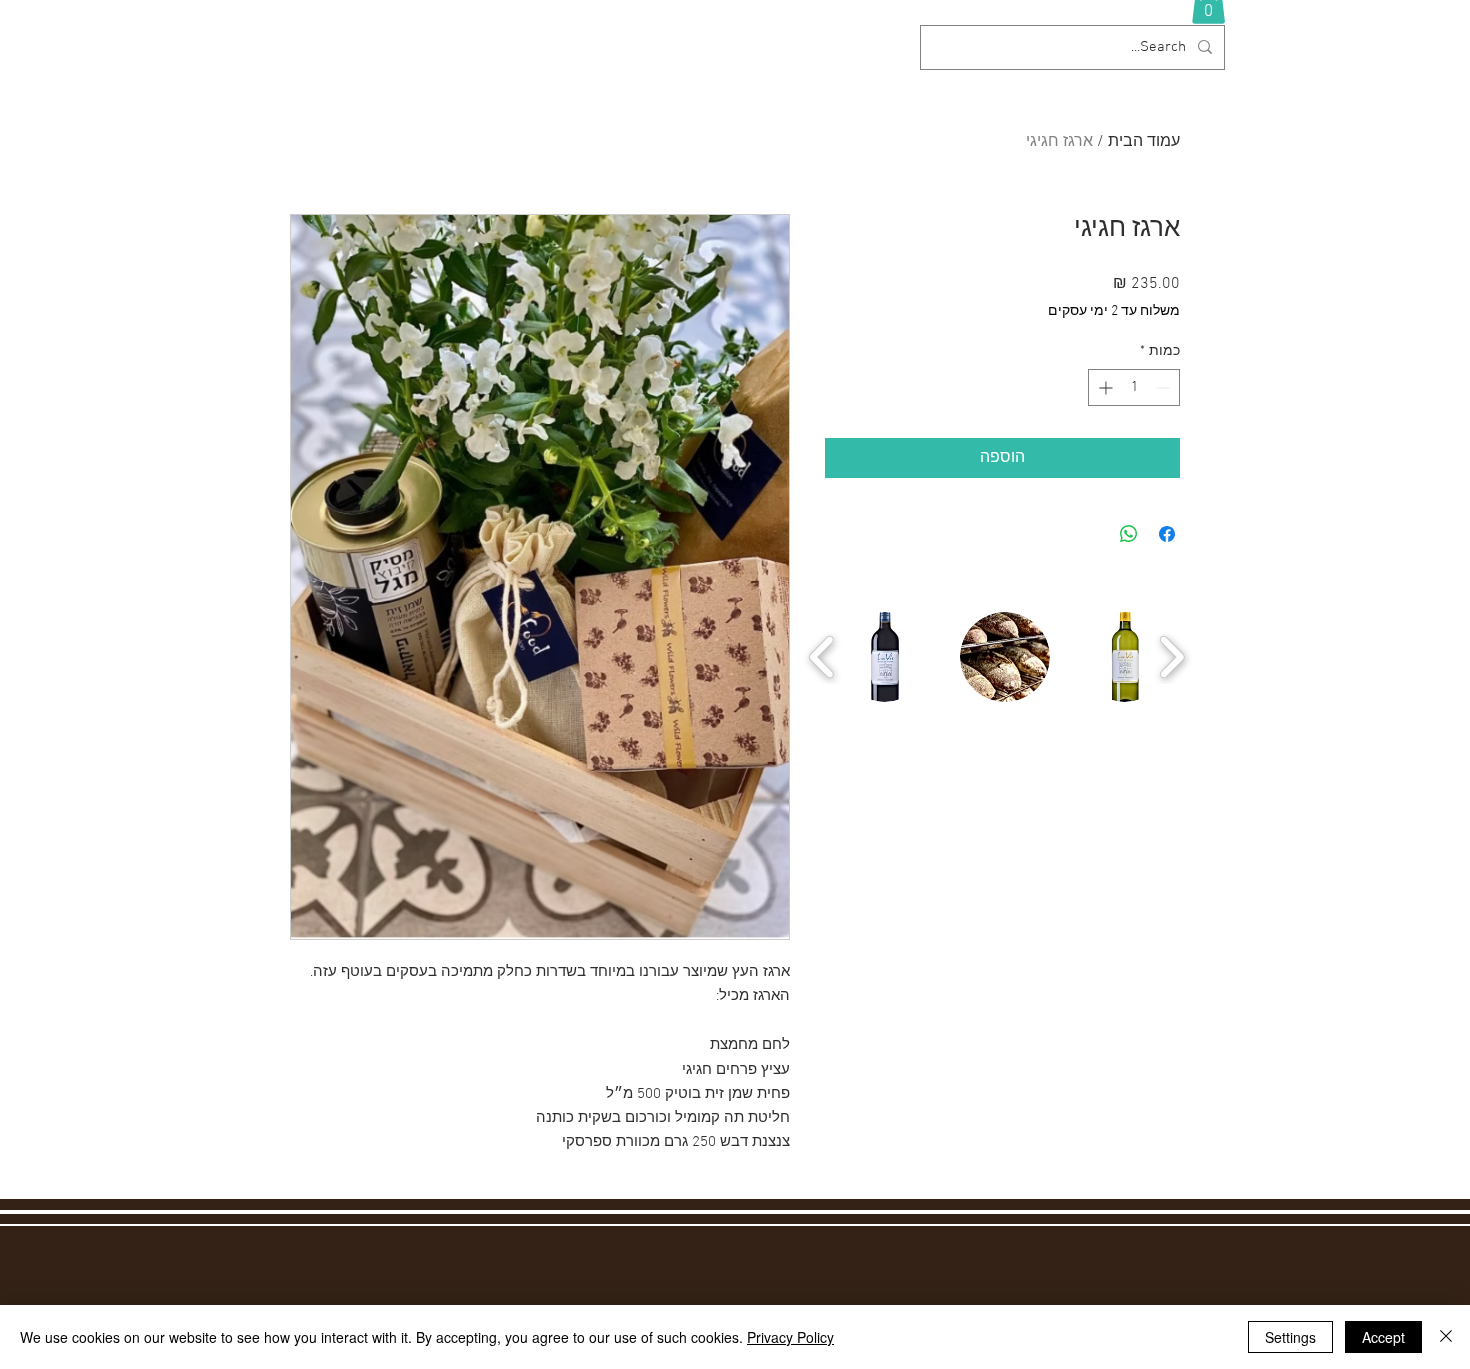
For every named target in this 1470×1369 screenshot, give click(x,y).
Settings (1290, 1337)
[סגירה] (1446, 1337)
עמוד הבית (1144, 142)
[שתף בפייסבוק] (1167, 534)
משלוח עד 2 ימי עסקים (1114, 311)
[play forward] (1171, 657)
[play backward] (822, 657)
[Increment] (1103, 387)
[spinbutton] (1134, 387)
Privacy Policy (790, 1337)
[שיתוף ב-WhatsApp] (1129, 534)
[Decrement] (1164, 387)
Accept (1383, 1337)
